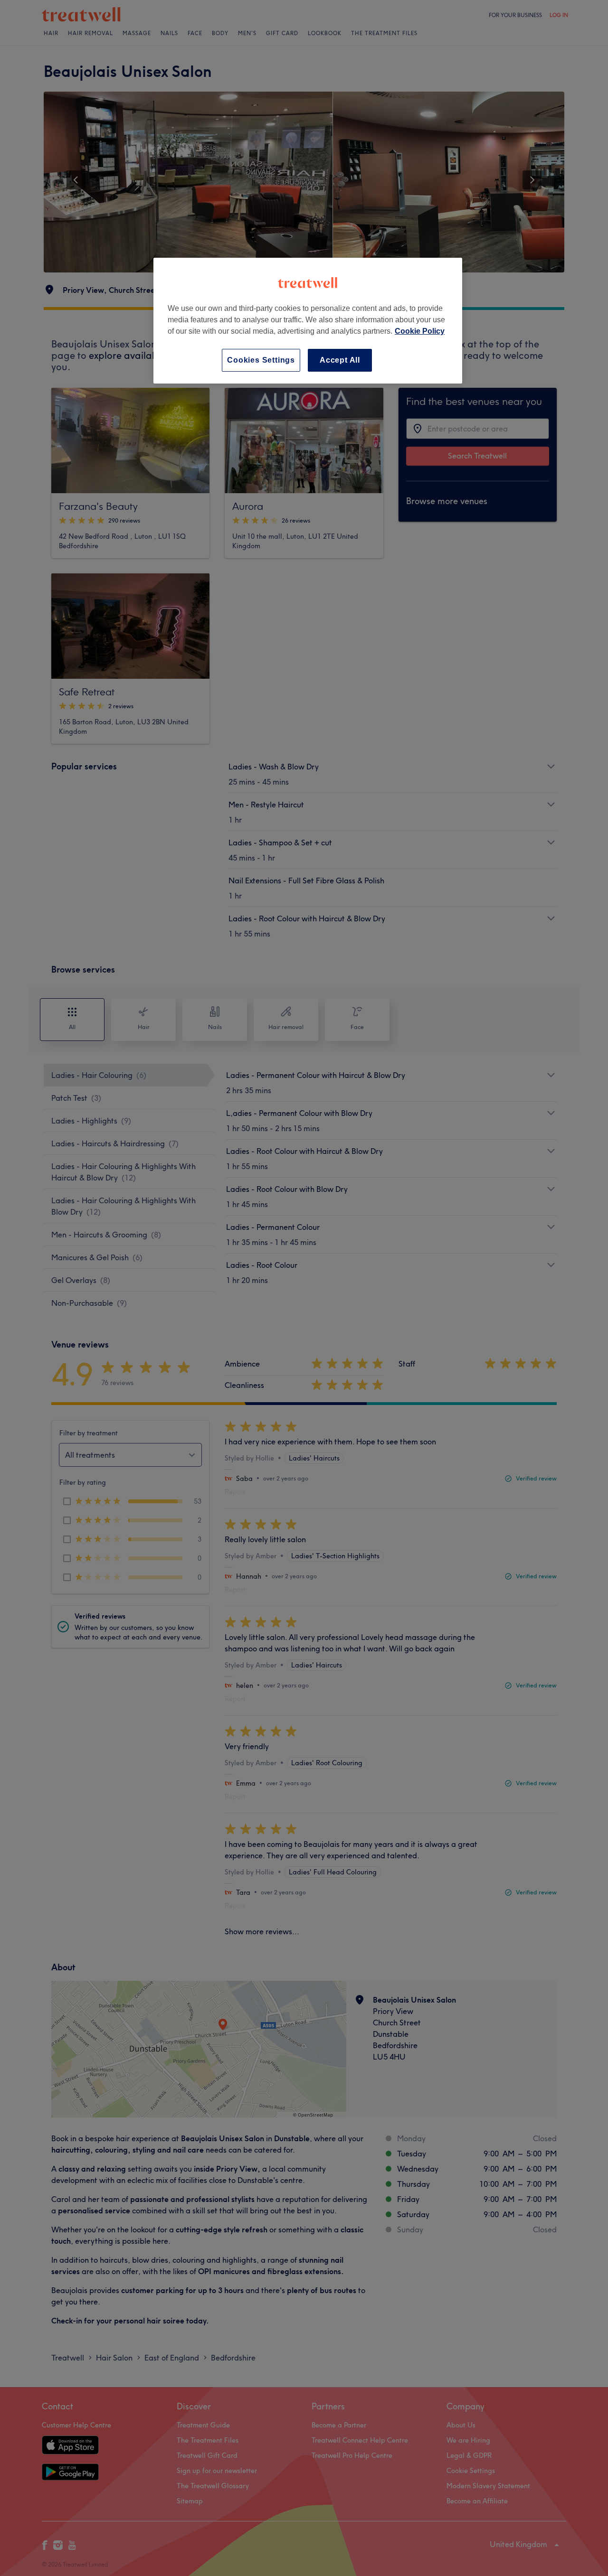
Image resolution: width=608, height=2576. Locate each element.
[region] (308, 321)
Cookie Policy (420, 331)
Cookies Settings (261, 360)
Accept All (340, 360)
